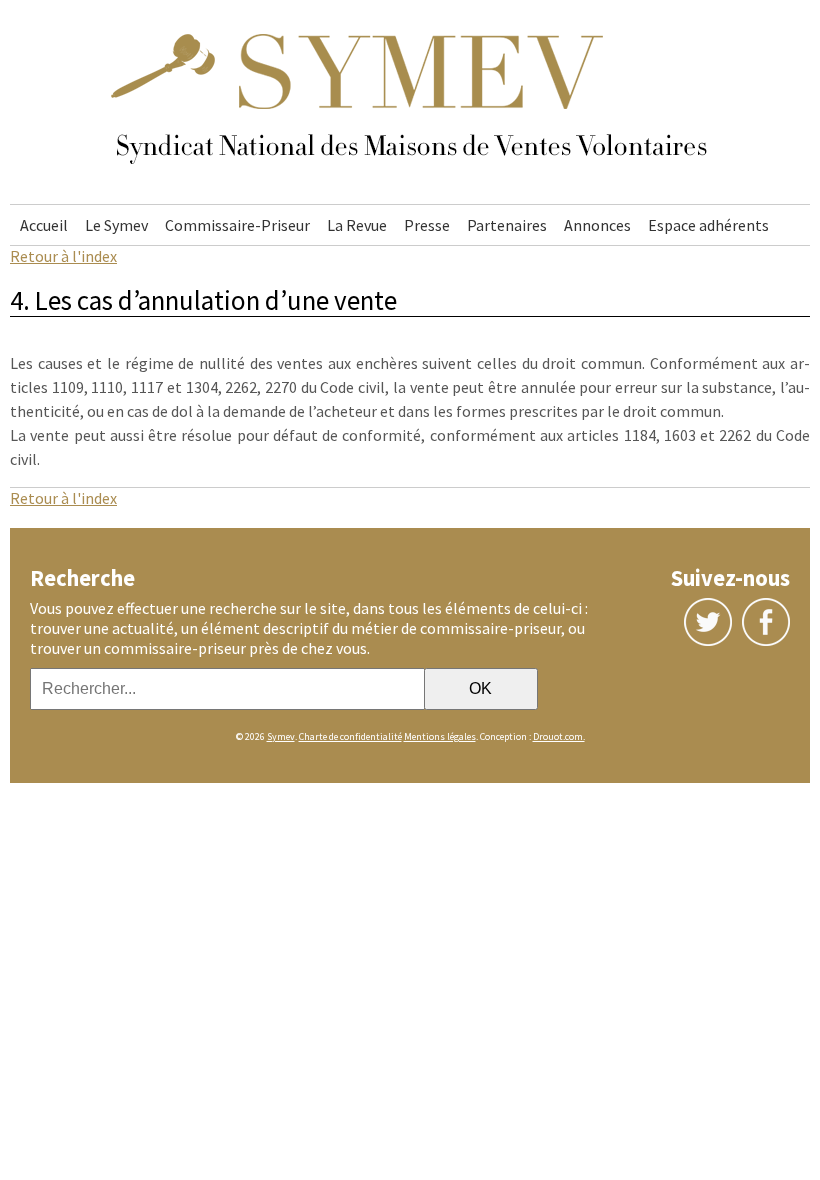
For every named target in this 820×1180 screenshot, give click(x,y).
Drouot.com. (559, 736)
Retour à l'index (63, 256)
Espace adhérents (708, 225)
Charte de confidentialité (350, 736)
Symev (281, 736)
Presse (427, 225)
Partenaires (507, 225)
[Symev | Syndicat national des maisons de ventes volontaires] (410, 194)
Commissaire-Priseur (237, 225)
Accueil (44, 225)
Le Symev (116, 225)
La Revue (357, 225)
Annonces (597, 225)
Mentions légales (440, 736)
